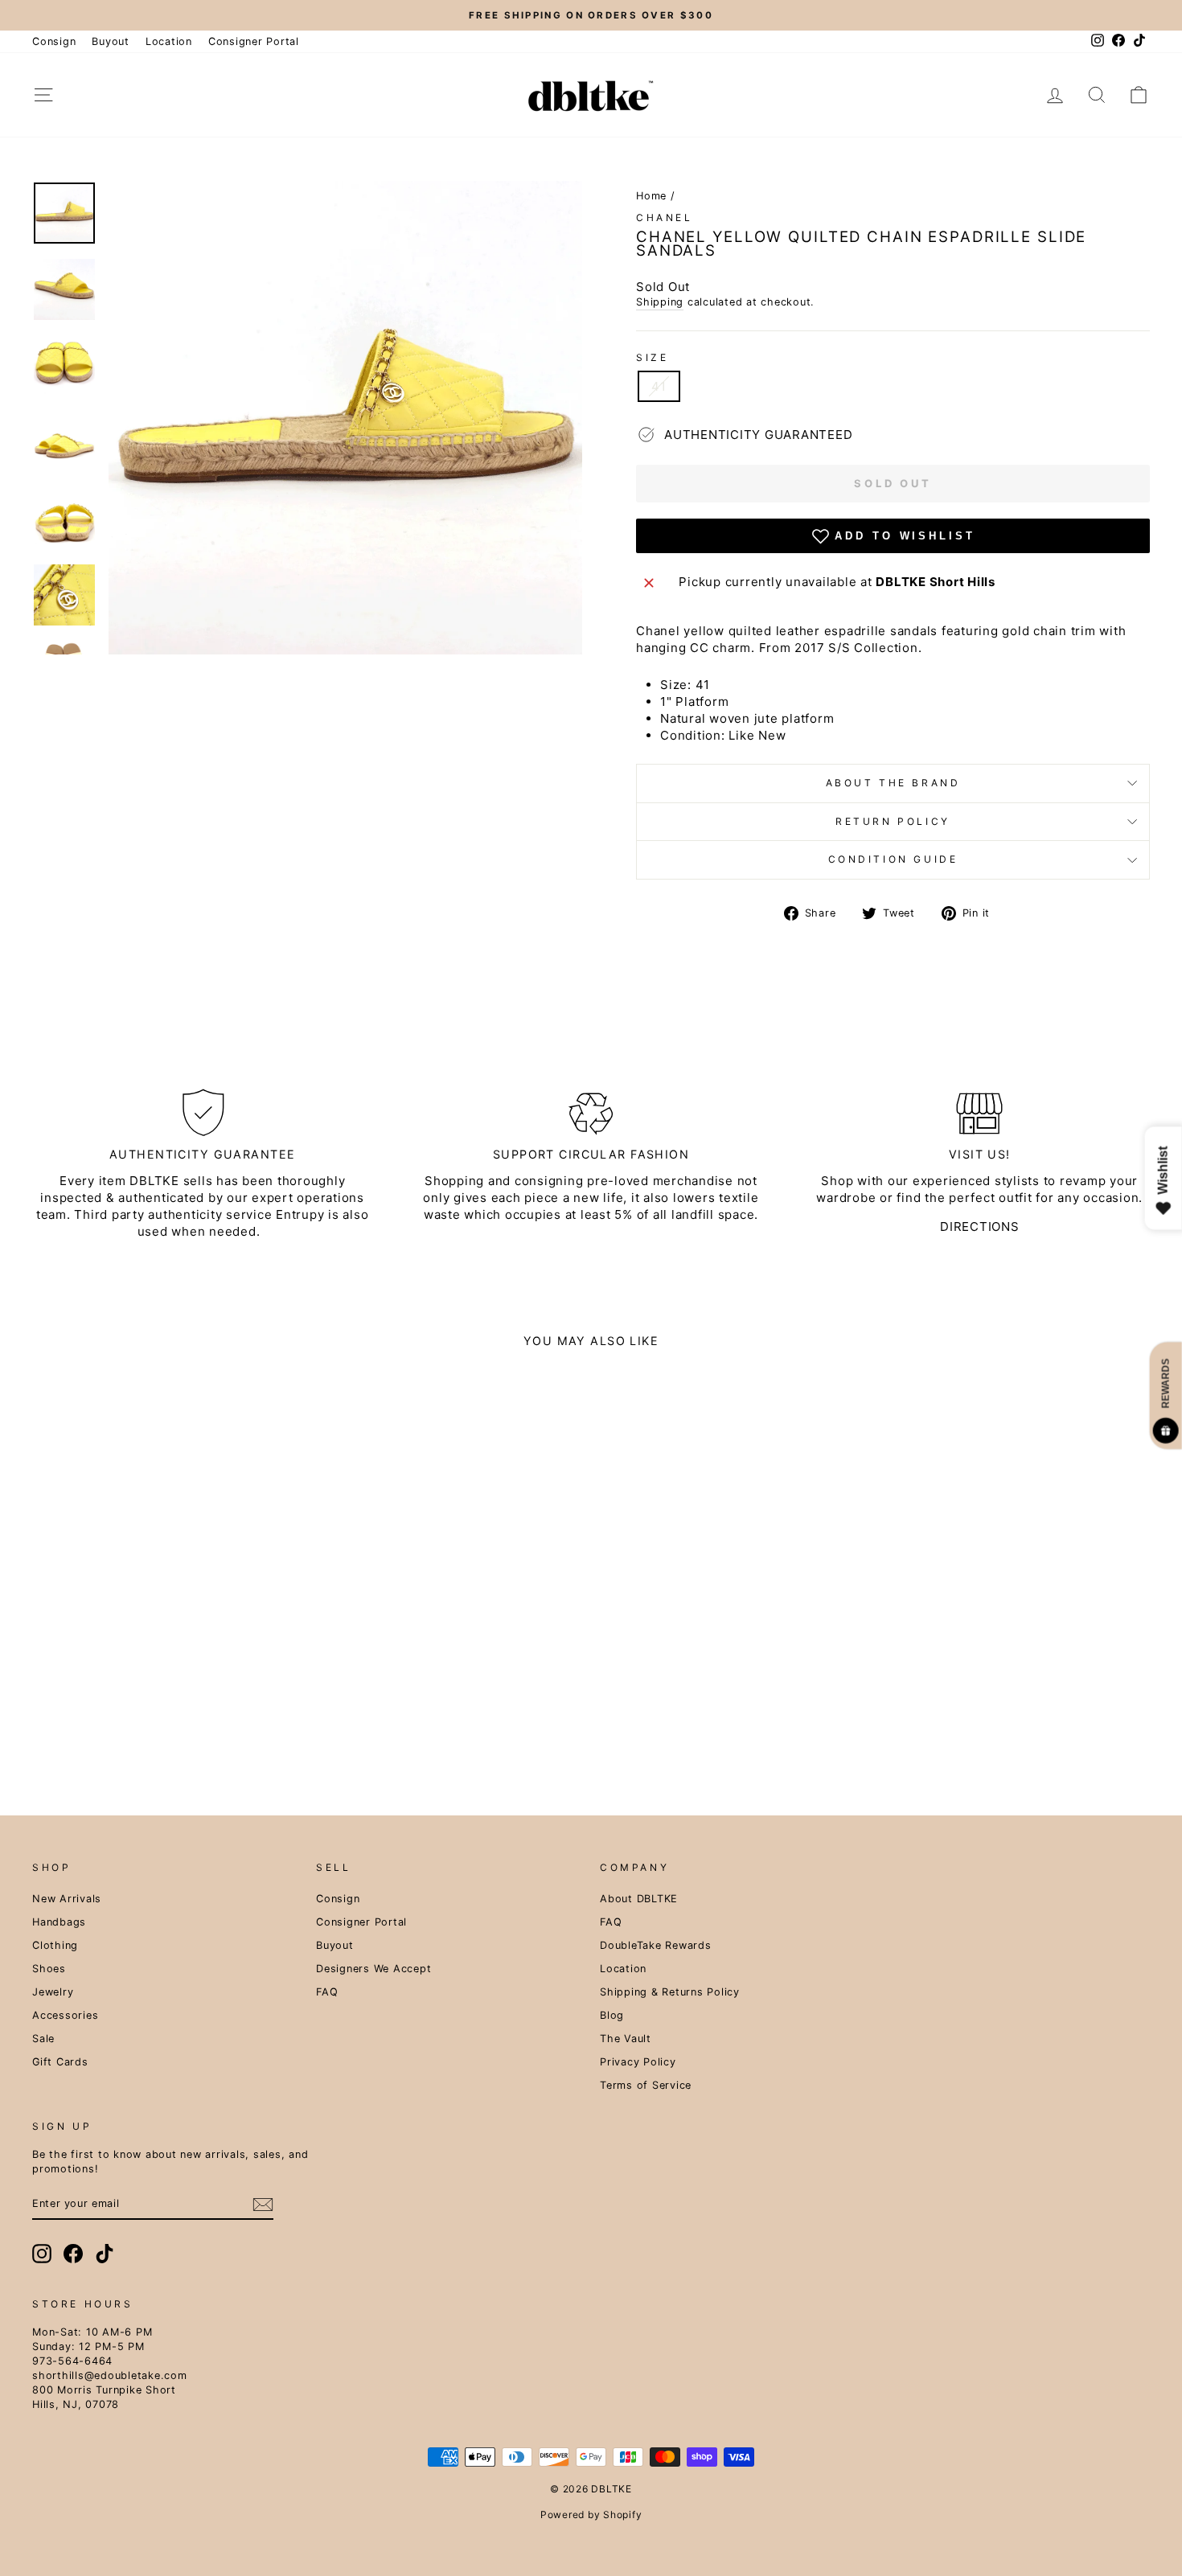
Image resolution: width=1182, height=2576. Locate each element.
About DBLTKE (639, 1899)
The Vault (626, 2039)
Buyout (111, 41)
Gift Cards (60, 2062)
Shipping (660, 302)
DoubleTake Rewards (656, 1945)
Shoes (49, 1969)
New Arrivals (67, 1899)
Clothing (55, 1945)
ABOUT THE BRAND (893, 783)
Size (652, 357)
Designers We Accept (373, 1969)
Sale (43, 2039)
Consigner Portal (254, 41)
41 (659, 386)
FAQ (327, 1992)
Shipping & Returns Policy (670, 1992)
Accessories (65, 2015)
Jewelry (53, 1992)
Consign (54, 41)
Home (651, 196)
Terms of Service (646, 2085)
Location (169, 41)
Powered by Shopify (591, 2514)
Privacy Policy (638, 2062)
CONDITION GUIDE (893, 859)
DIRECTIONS (980, 1226)
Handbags (59, 1922)
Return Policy (893, 821)
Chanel (665, 217)
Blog (612, 2015)
